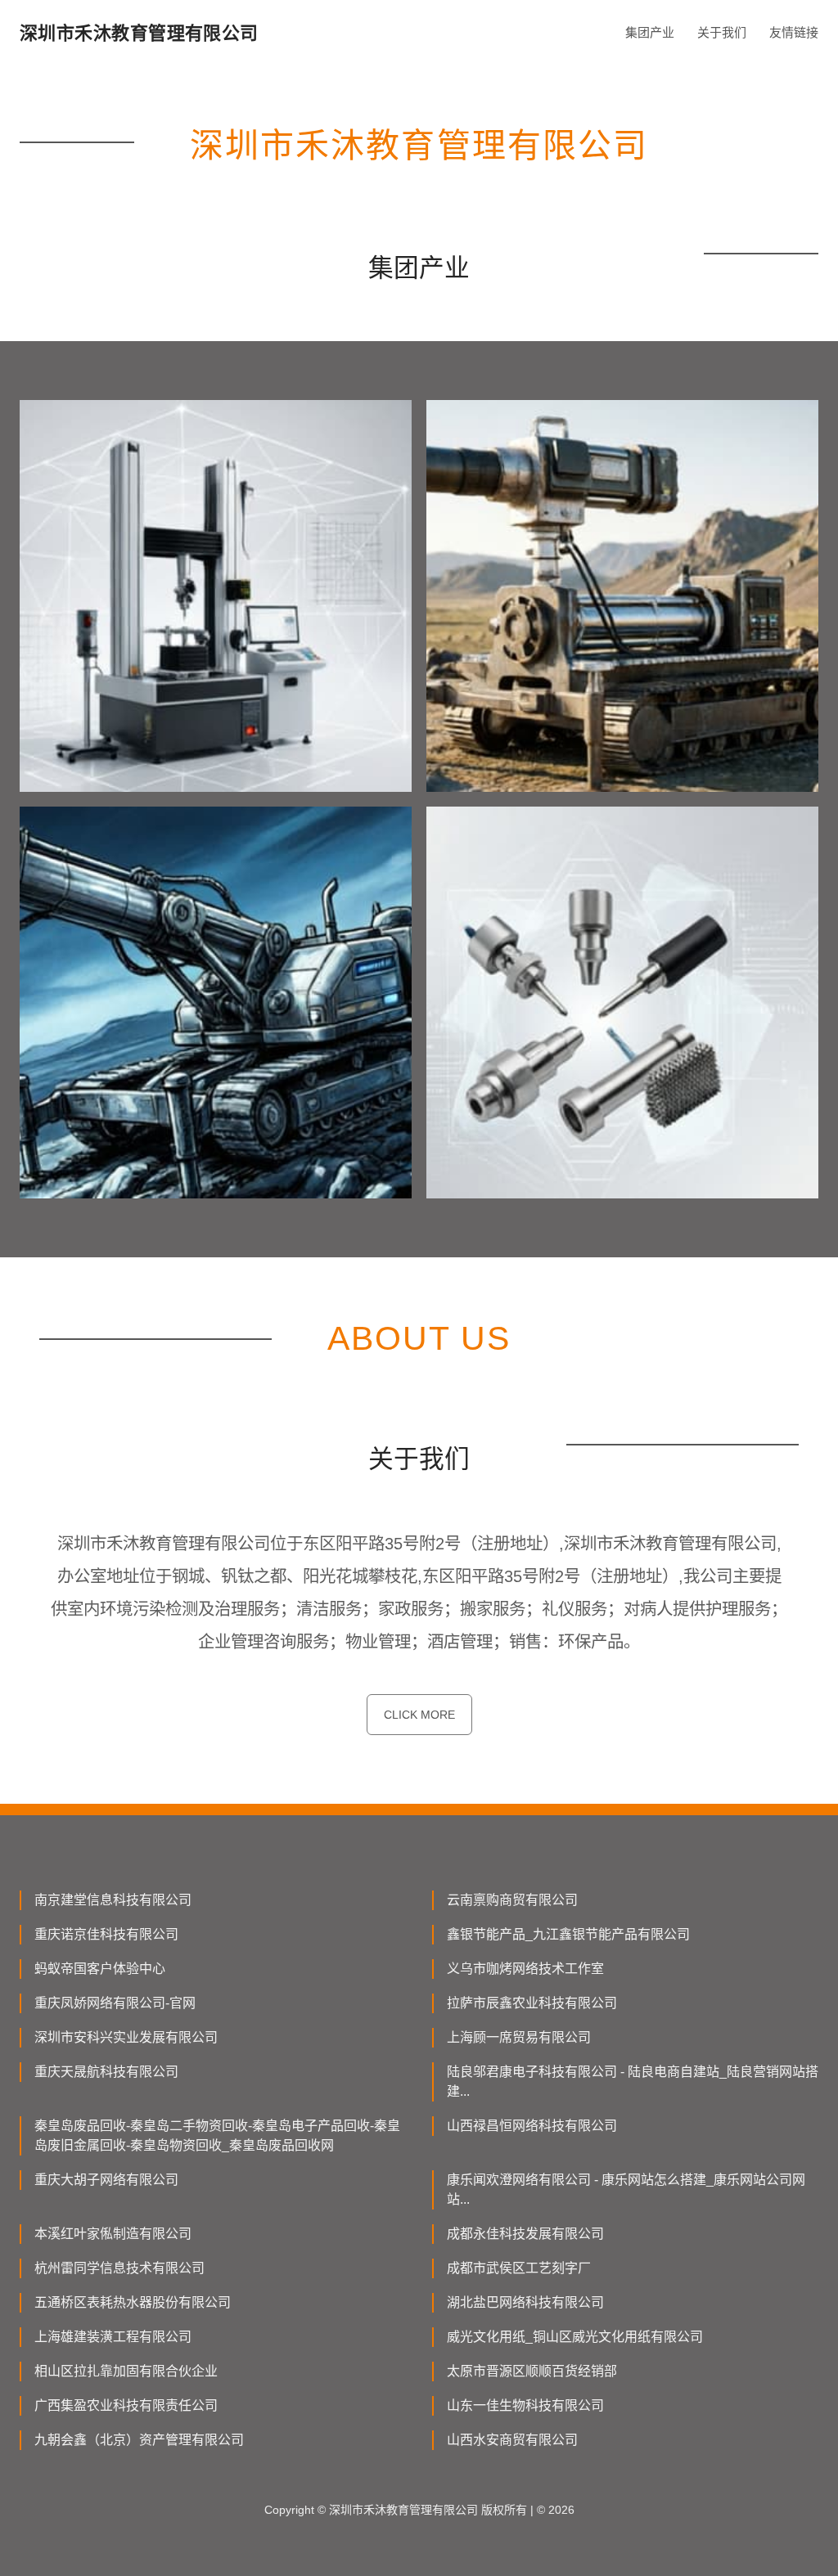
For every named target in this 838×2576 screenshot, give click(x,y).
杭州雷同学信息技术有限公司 (119, 2268)
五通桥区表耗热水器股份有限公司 (133, 2302)
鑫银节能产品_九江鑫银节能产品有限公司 (568, 1934)
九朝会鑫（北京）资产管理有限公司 (139, 2440)
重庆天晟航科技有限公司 (106, 2072)
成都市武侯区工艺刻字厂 (519, 2268)
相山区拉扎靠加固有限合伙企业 (126, 2371)
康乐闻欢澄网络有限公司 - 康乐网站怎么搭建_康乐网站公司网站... (626, 2189)
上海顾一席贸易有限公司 (519, 2037)
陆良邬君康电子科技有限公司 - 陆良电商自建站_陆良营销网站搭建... (633, 2081)
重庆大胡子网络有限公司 (106, 2180)
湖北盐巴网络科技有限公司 (525, 2302)
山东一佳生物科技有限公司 (525, 2405)
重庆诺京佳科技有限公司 (106, 1934)
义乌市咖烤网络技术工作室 (525, 1969)
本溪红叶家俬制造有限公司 (113, 2234)
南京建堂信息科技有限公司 (113, 1900)
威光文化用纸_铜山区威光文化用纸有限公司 (575, 2337)
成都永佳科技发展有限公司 (525, 2234)
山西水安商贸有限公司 (512, 2440)
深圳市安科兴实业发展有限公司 (126, 2037)
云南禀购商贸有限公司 (512, 1900)
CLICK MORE (419, 1715)
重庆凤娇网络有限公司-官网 (115, 2003)
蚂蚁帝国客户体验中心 (100, 1969)
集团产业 (650, 32)
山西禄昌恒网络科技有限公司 (532, 2126)
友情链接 (794, 32)
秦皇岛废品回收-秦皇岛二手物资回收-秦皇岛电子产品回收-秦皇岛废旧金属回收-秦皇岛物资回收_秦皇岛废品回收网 (217, 2135)
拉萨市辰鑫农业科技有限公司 (532, 2003)
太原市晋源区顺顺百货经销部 (532, 2371)
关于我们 (722, 32)
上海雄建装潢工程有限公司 (113, 2337)
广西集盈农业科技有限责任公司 (126, 2405)
